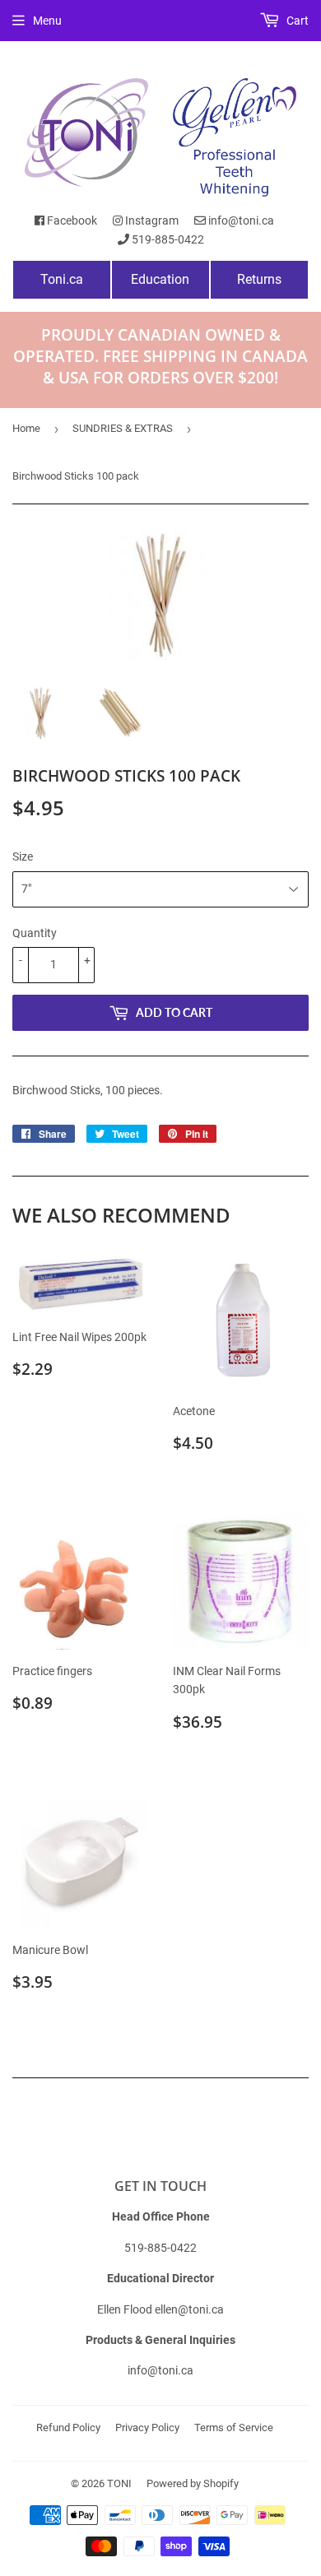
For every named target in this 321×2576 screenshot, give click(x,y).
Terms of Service (234, 2427)
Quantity (35, 933)
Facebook (71, 220)
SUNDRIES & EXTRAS (123, 428)
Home (26, 428)
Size (23, 856)
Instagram (151, 220)
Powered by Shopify (193, 2483)
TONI (119, 2483)
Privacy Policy (147, 2427)
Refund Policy (68, 2427)
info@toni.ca (240, 220)
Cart (296, 21)
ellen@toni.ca (189, 2309)
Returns (259, 279)
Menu (47, 21)
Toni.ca (62, 279)
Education (160, 279)
